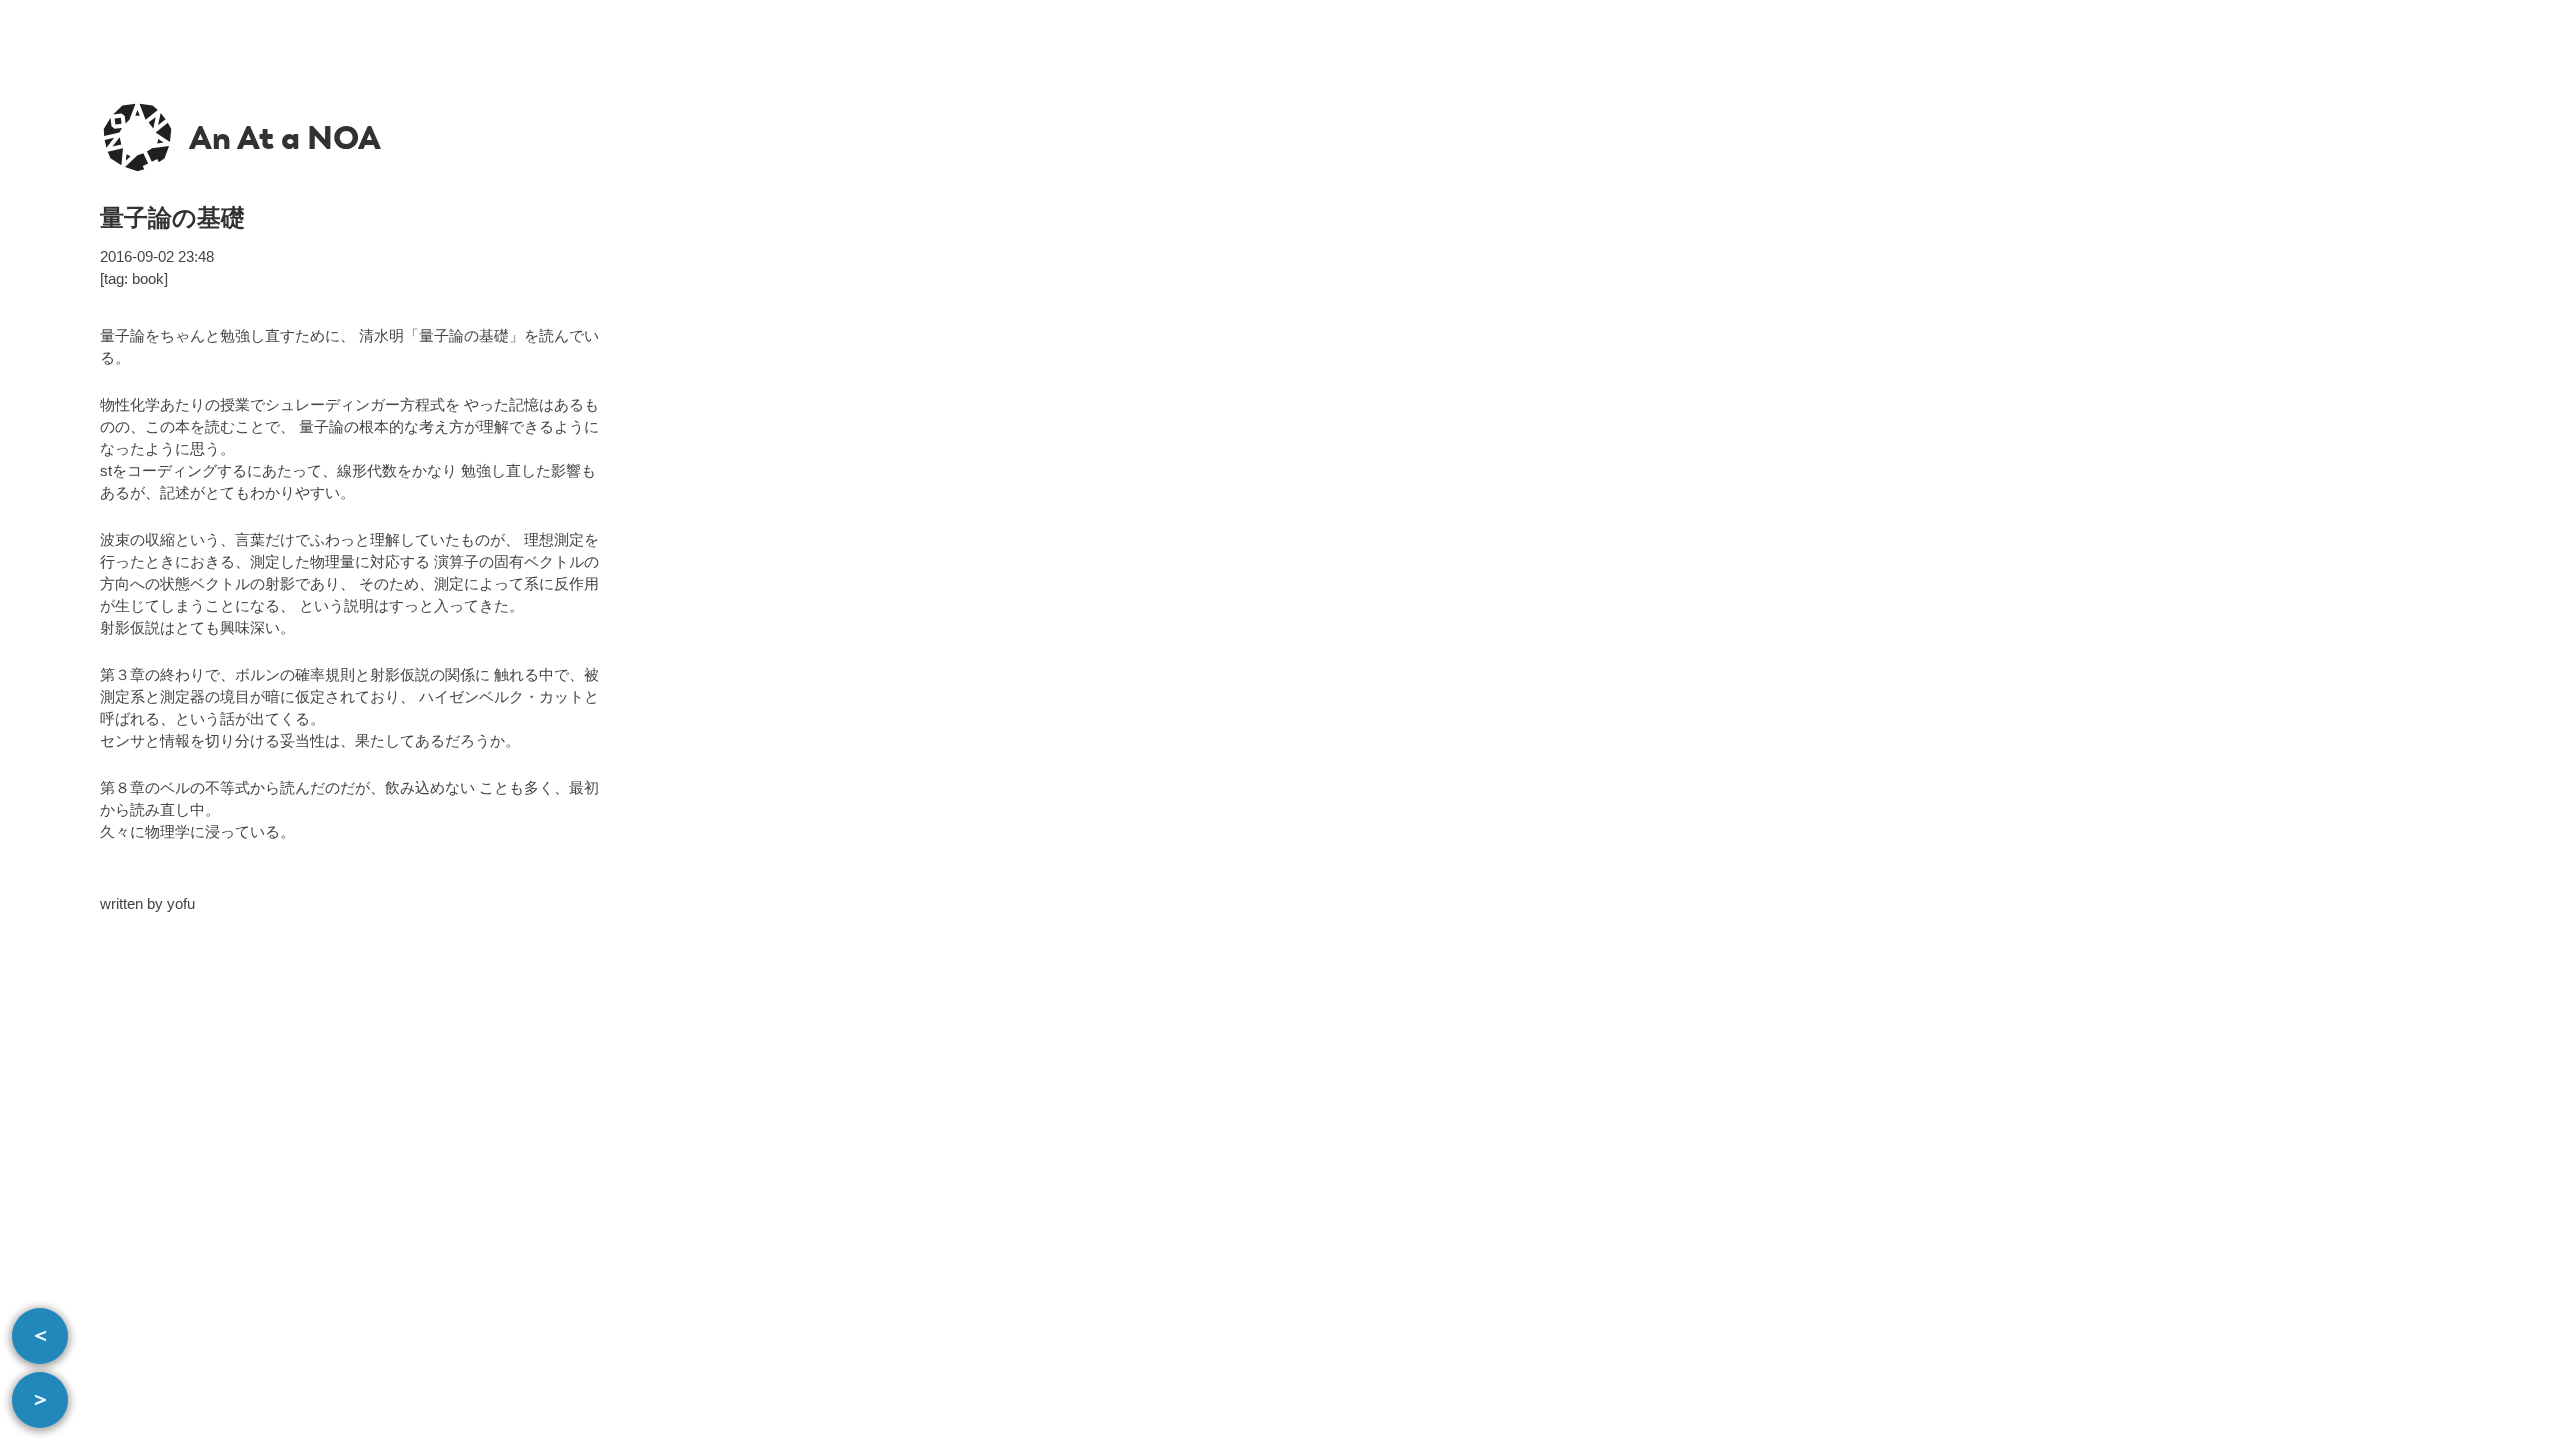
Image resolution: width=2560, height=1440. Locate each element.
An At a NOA (285, 138)
